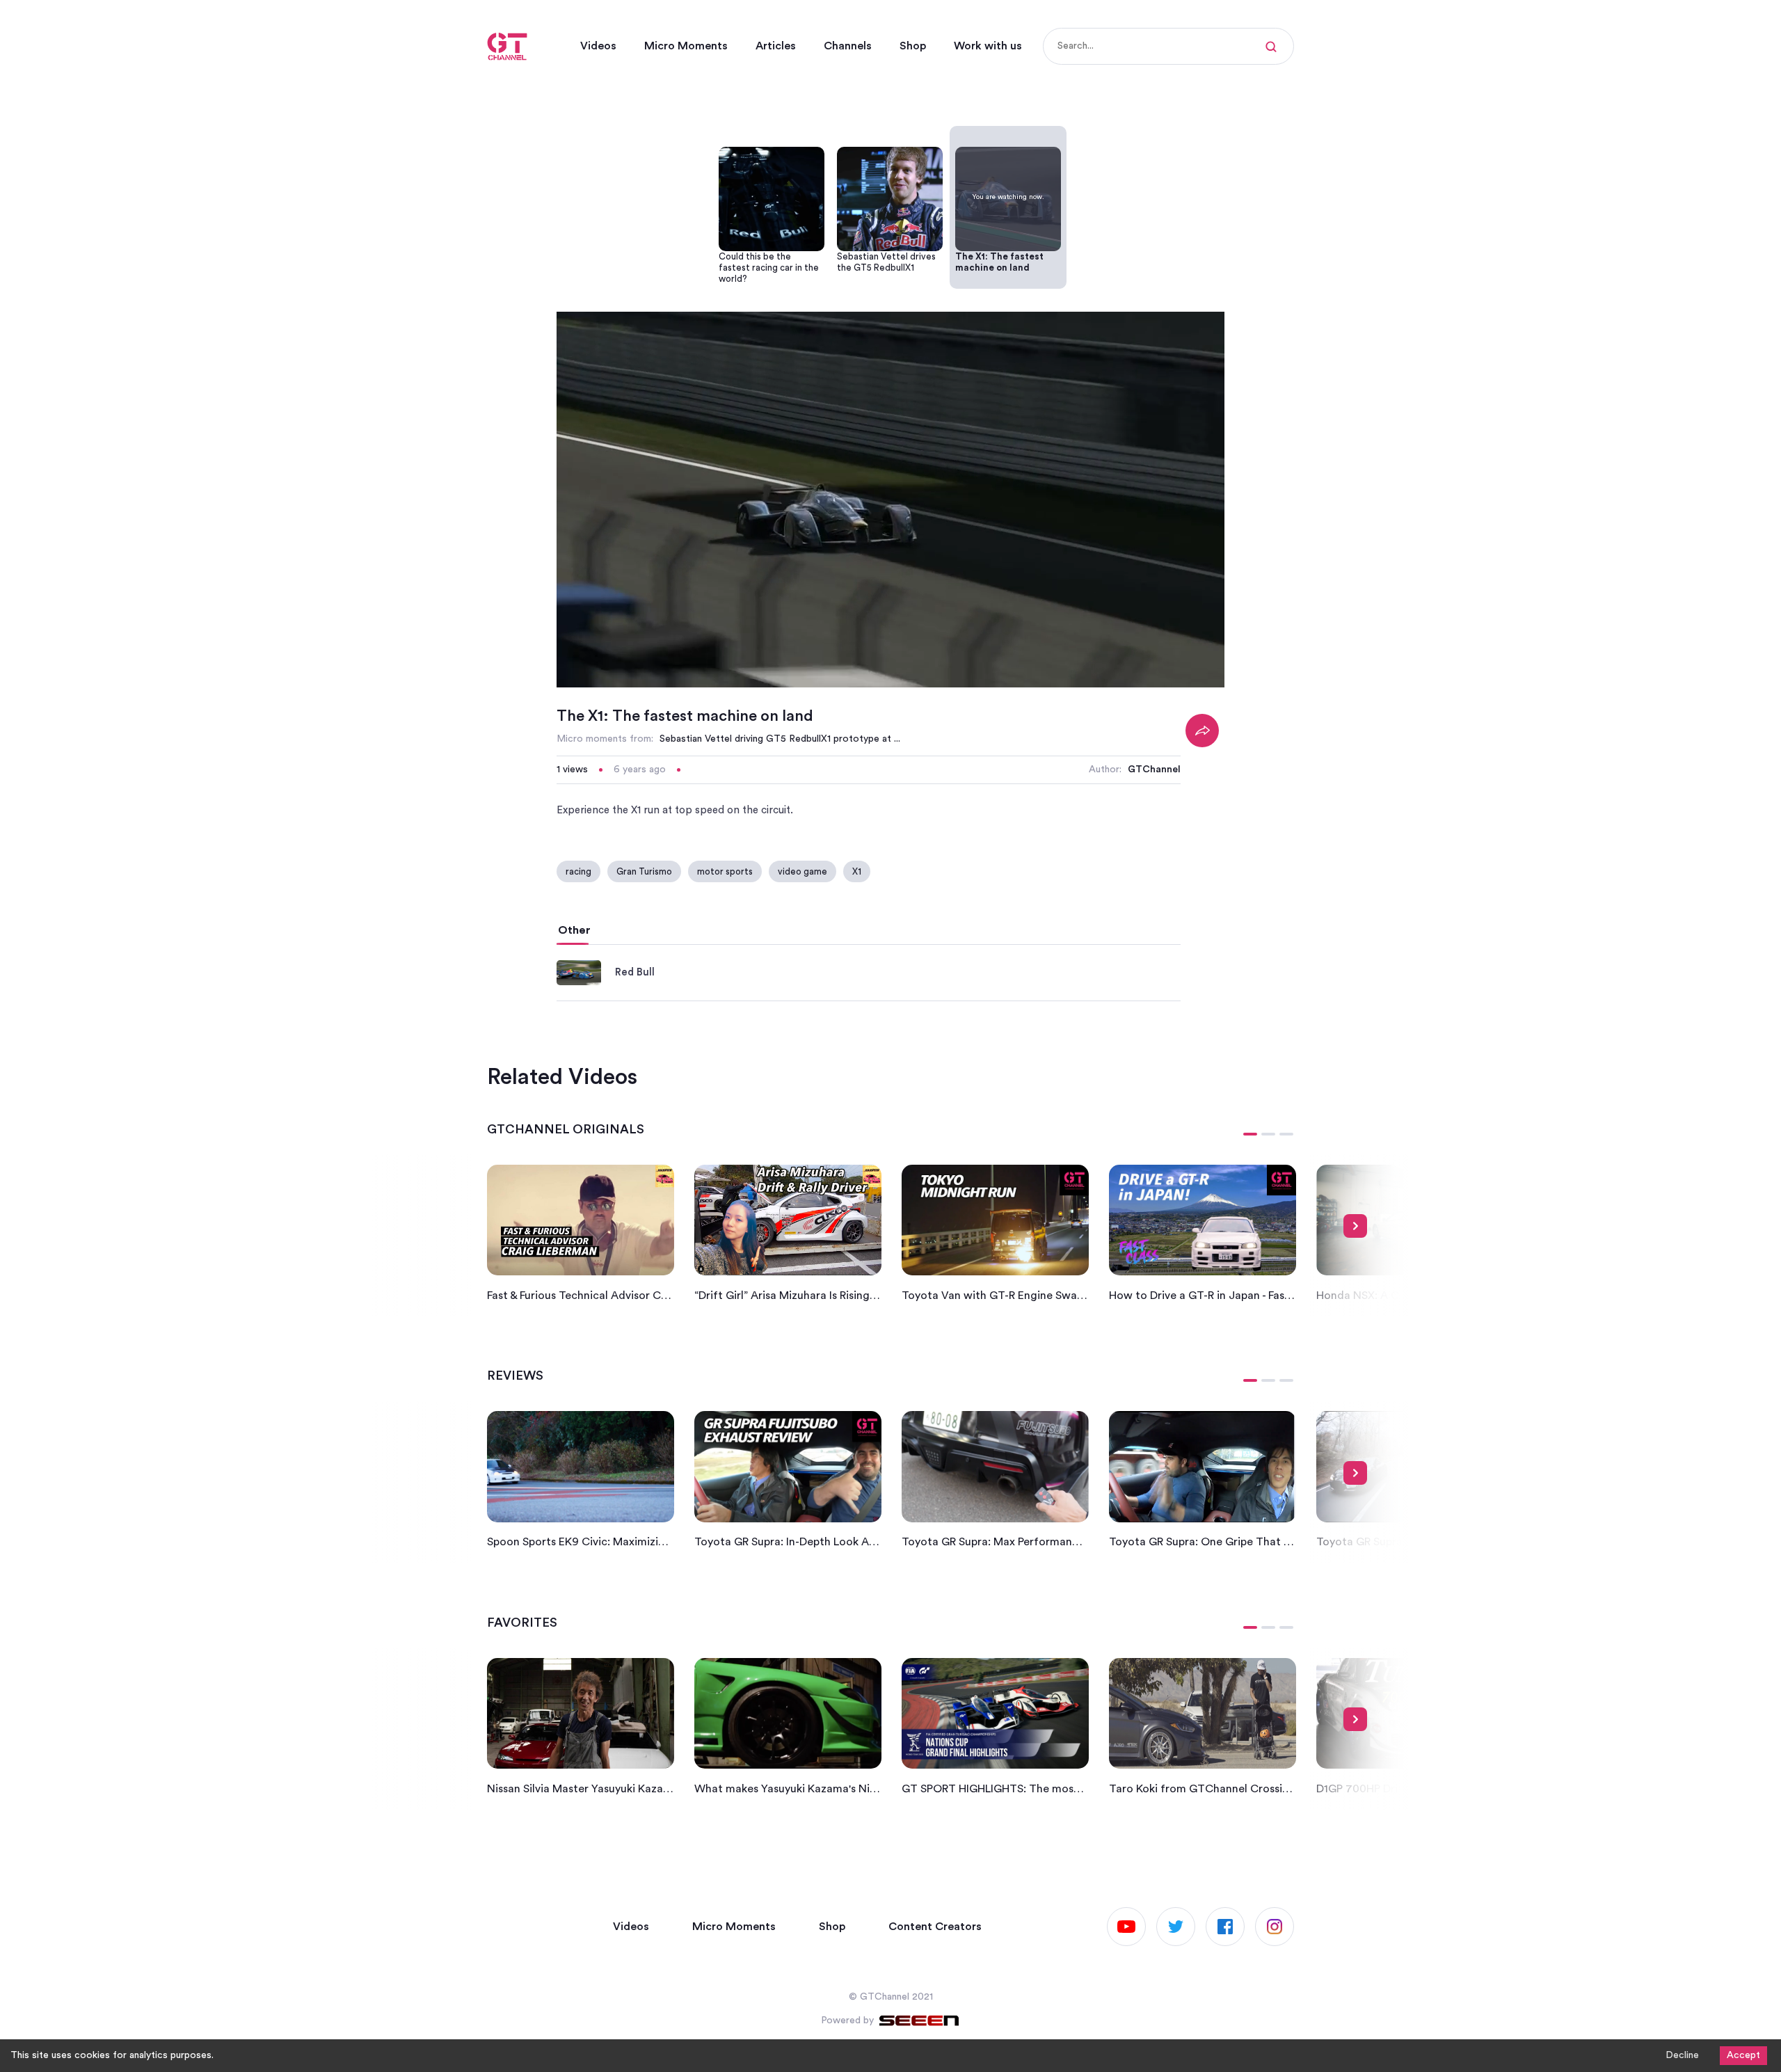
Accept (1743, 2055)
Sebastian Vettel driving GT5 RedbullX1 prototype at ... (780, 739)
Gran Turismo (644, 871)
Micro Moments (686, 46)
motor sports (725, 871)
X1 (857, 871)
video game (802, 871)
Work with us (988, 46)
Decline (1682, 2055)
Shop (913, 46)
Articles (776, 46)
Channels (848, 46)
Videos (598, 46)
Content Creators (935, 1927)
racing (578, 871)
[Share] (1202, 731)
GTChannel (1154, 770)
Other (574, 930)
